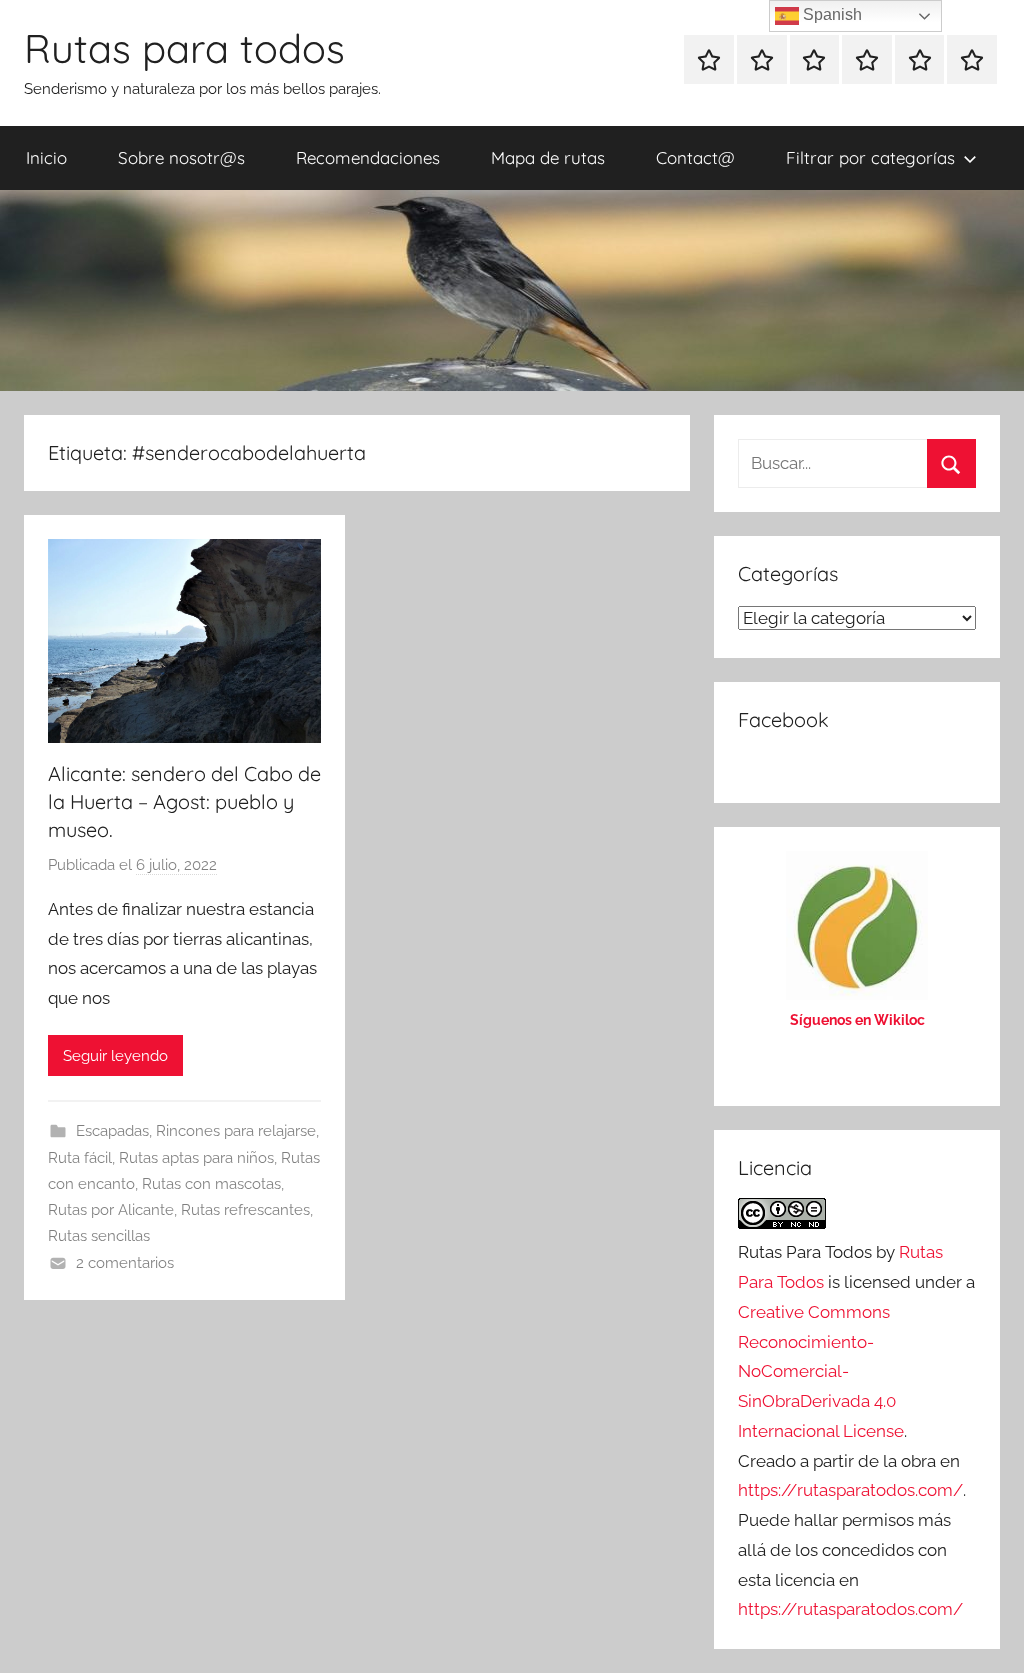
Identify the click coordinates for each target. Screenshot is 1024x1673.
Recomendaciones (368, 157)
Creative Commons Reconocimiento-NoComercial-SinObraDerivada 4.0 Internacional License (821, 1371)
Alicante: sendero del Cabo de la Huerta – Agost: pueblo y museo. (184, 801)
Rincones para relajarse (236, 1131)
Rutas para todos (184, 48)
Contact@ (695, 157)
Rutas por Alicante (111, 1210)
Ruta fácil (80, 1158)
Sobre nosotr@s (181, 157)
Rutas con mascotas (211, 1184)
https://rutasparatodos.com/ (850, 1490)
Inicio (46, 157)
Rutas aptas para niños (196, 1158)
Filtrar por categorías (870, 157)
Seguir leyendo (115, 1056)
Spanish (830, 14)
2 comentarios (125, 1263)
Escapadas (112, 1131)
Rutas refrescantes (245, 1210)
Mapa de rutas (548, 157)
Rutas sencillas (99, 1236)
